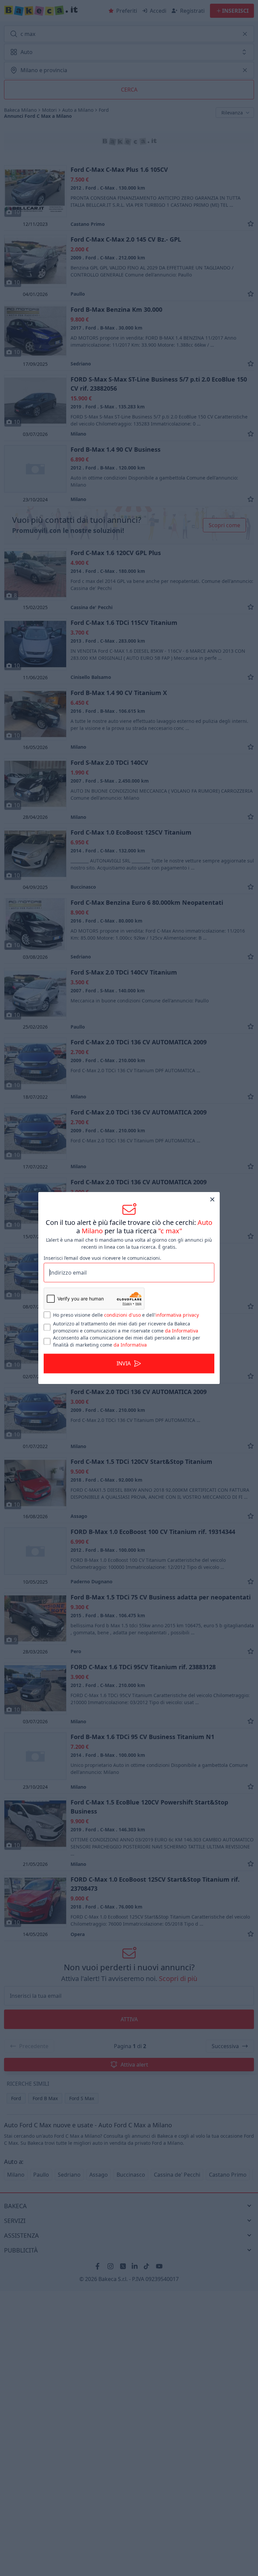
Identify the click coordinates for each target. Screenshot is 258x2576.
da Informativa (182, 1331)
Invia (124, 1364)
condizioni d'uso (122, 1315)
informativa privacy (177, 1315)
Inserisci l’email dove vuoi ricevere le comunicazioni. (102, 1258)
